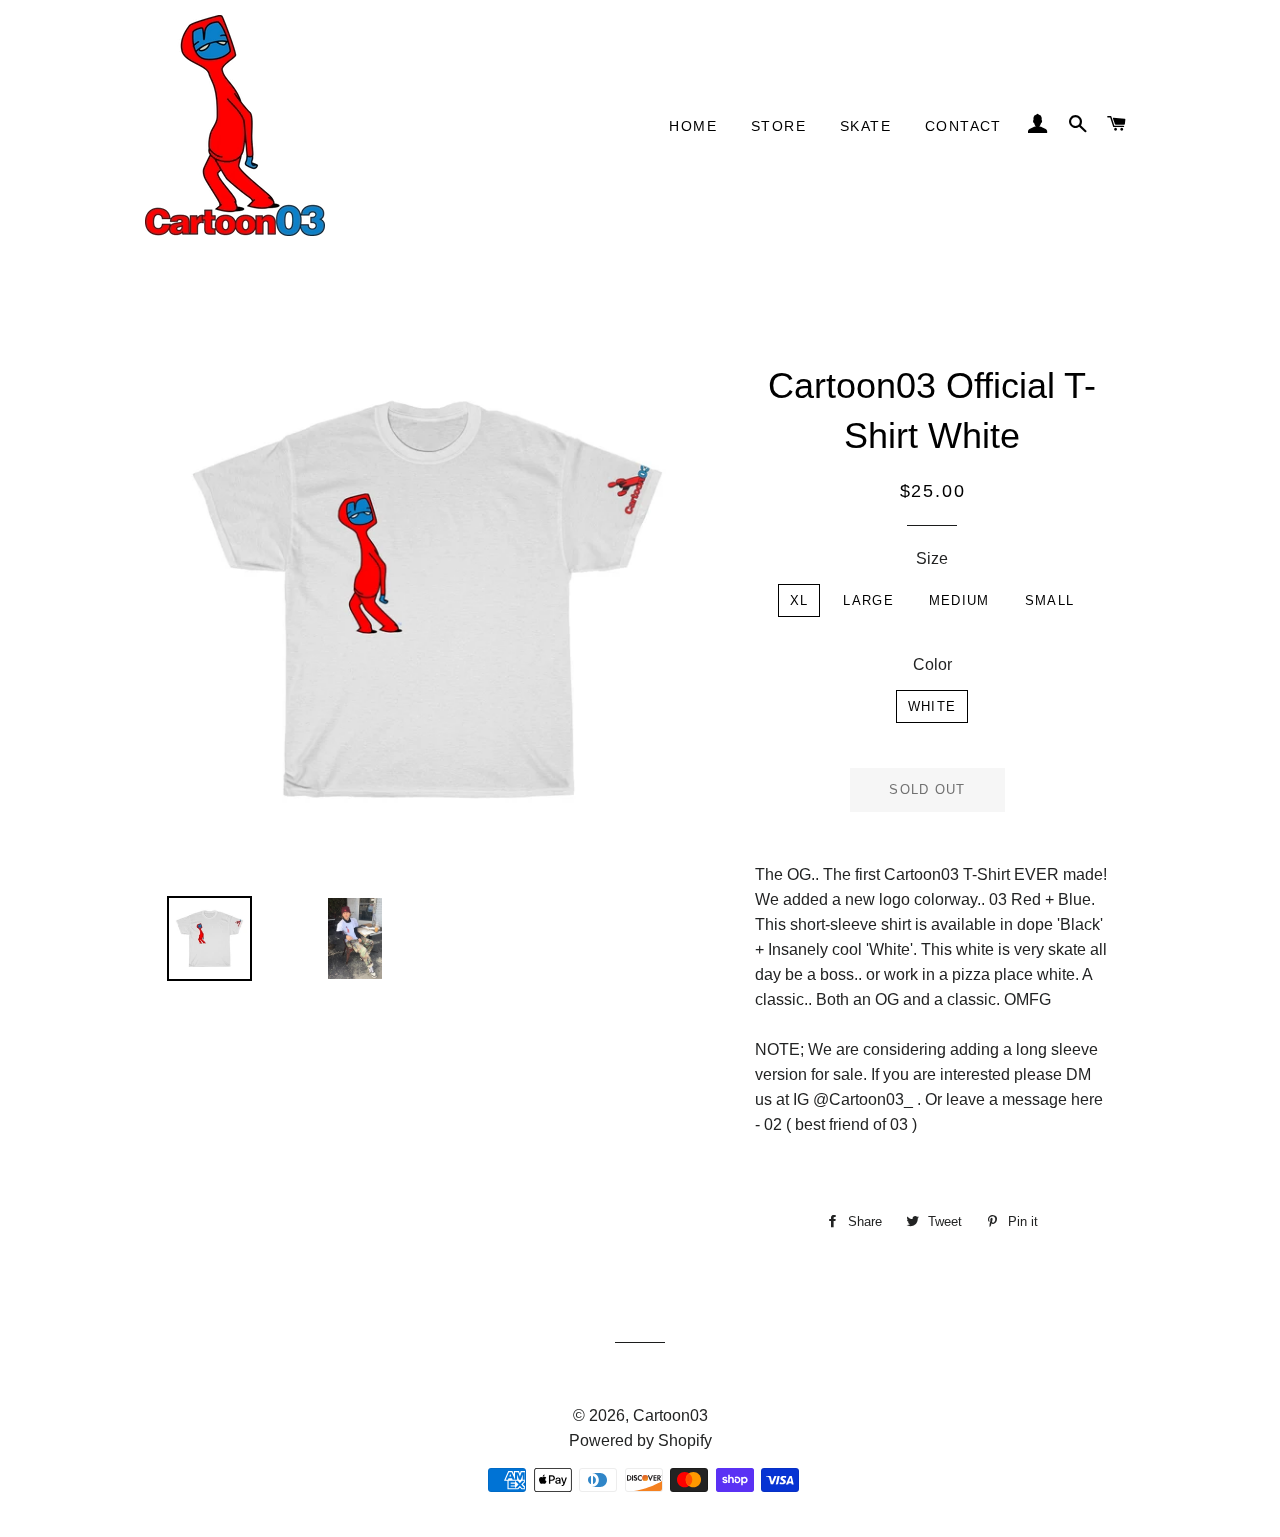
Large (868, 600)
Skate (865, 126)
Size (932, 558)
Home (693, 126)
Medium (959, 600)
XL (799, 600)
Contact (963, 126)
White (932, 706)
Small (1050, 600)
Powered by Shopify (640, 1440)
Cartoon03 (670, 1415)
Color (932, 664)
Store (778, 126)
